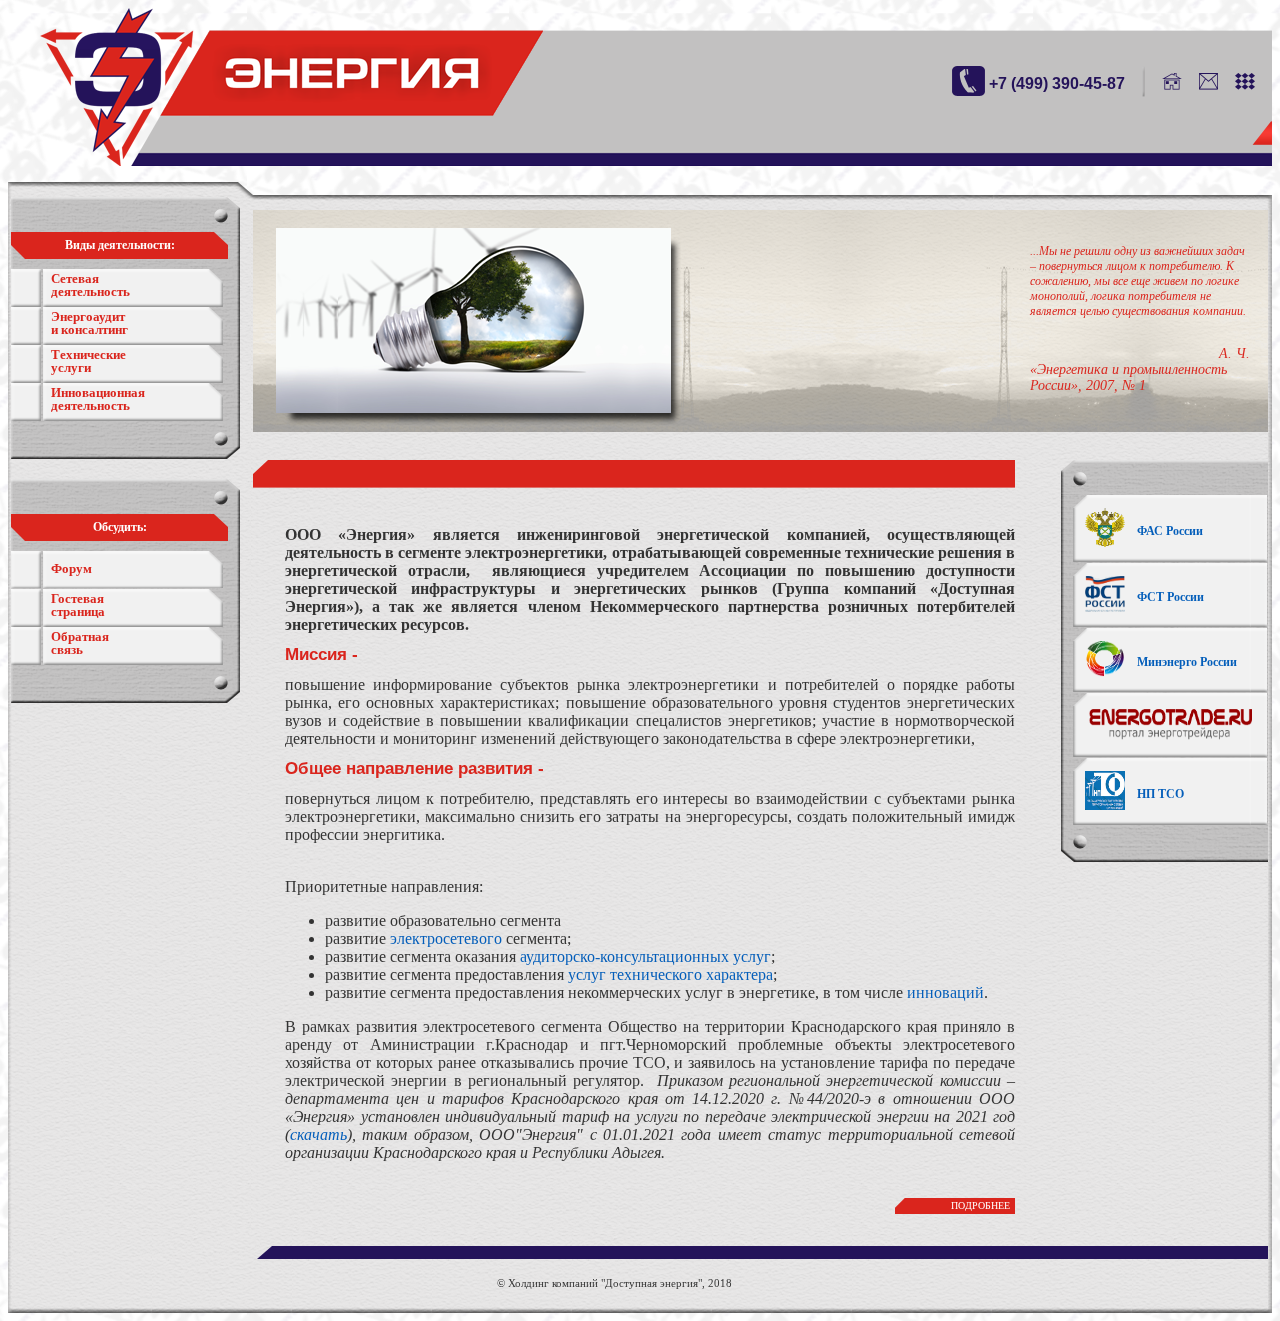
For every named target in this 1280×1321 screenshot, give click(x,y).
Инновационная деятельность (98, 399)
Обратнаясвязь (80, 643)
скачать (318, 1134)
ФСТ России (1170, 597)
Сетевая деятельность (90, 285)
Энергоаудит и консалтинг (89, 323)
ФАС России (1170, 531)
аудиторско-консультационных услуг (645, 956)
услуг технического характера (670, 974)
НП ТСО (1160, 794)
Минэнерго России (1187, 662)
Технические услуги (88, 361)
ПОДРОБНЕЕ (980, 1205)
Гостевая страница (78, 605)
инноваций (945, 992)
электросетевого (446, 938)
